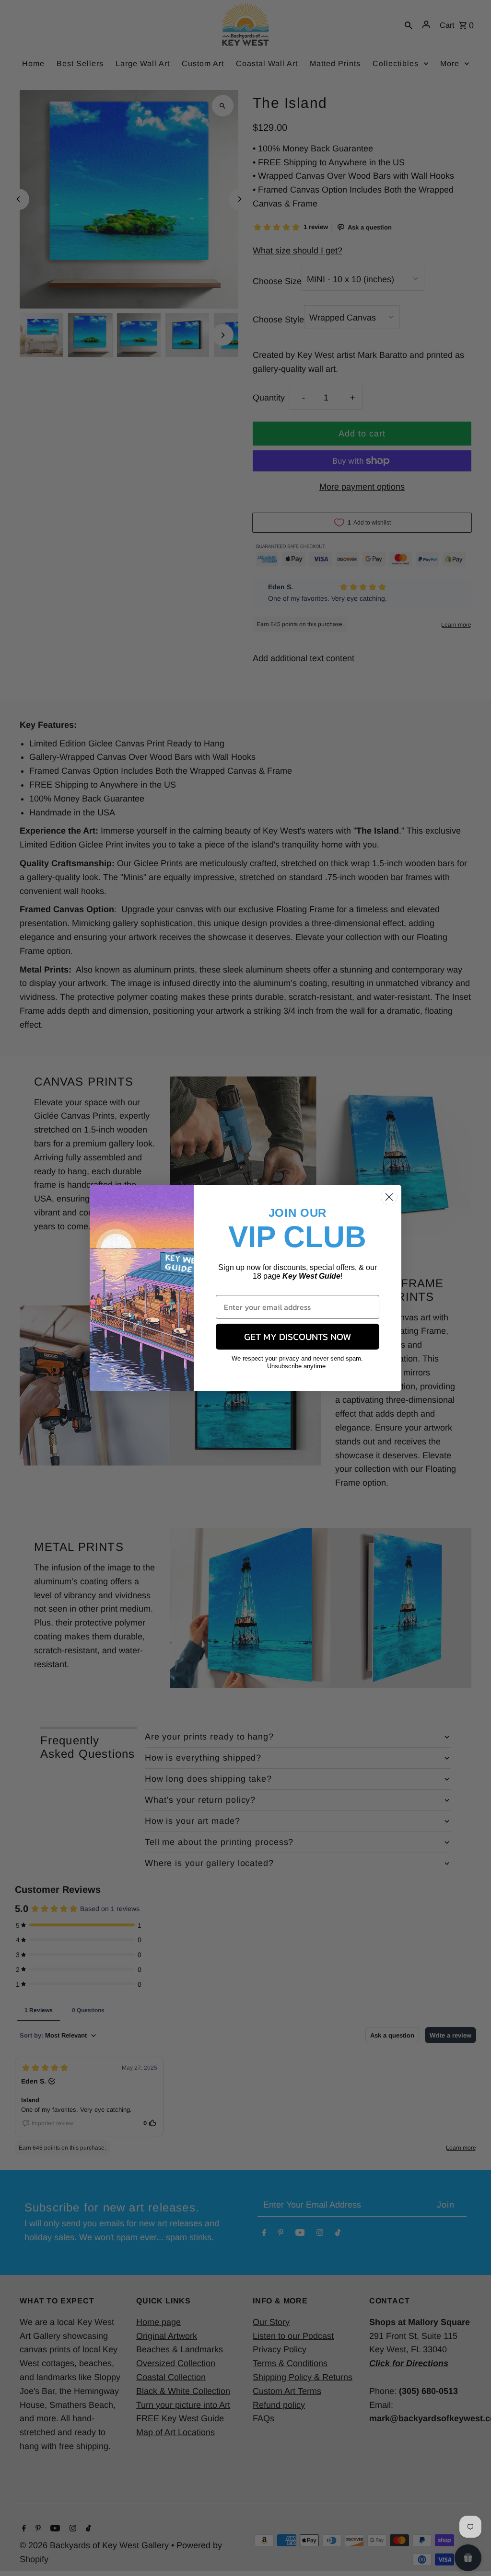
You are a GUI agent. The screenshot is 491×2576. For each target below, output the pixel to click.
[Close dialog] (389, 1197)
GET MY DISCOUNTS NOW (298, 1337)
